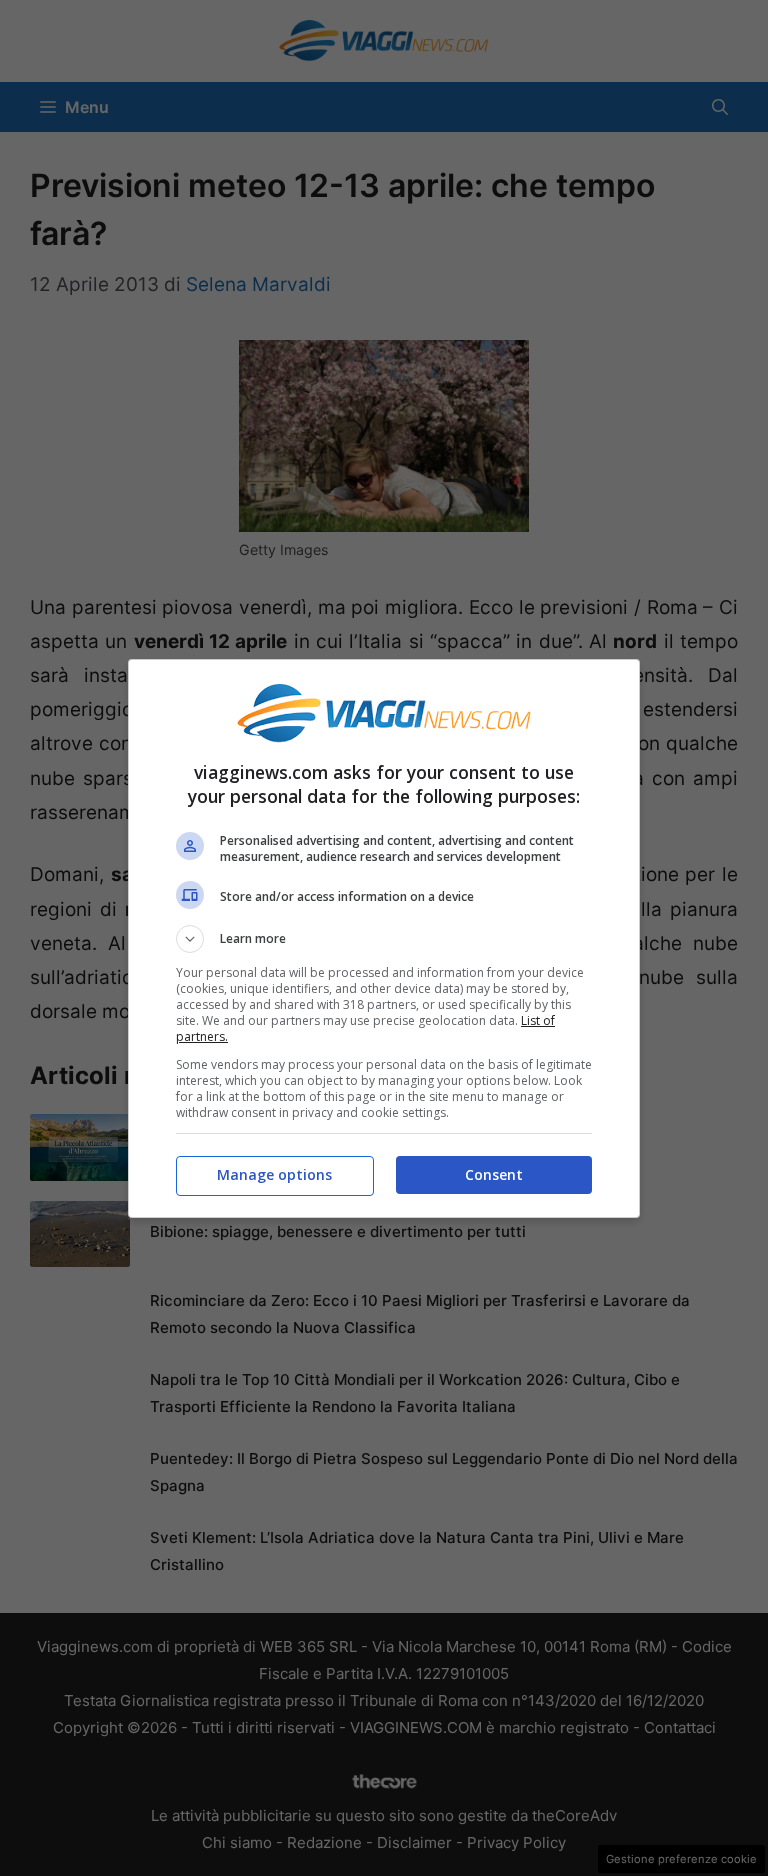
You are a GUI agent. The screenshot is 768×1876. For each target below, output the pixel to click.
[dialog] (384, 938)
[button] (384, 939)
